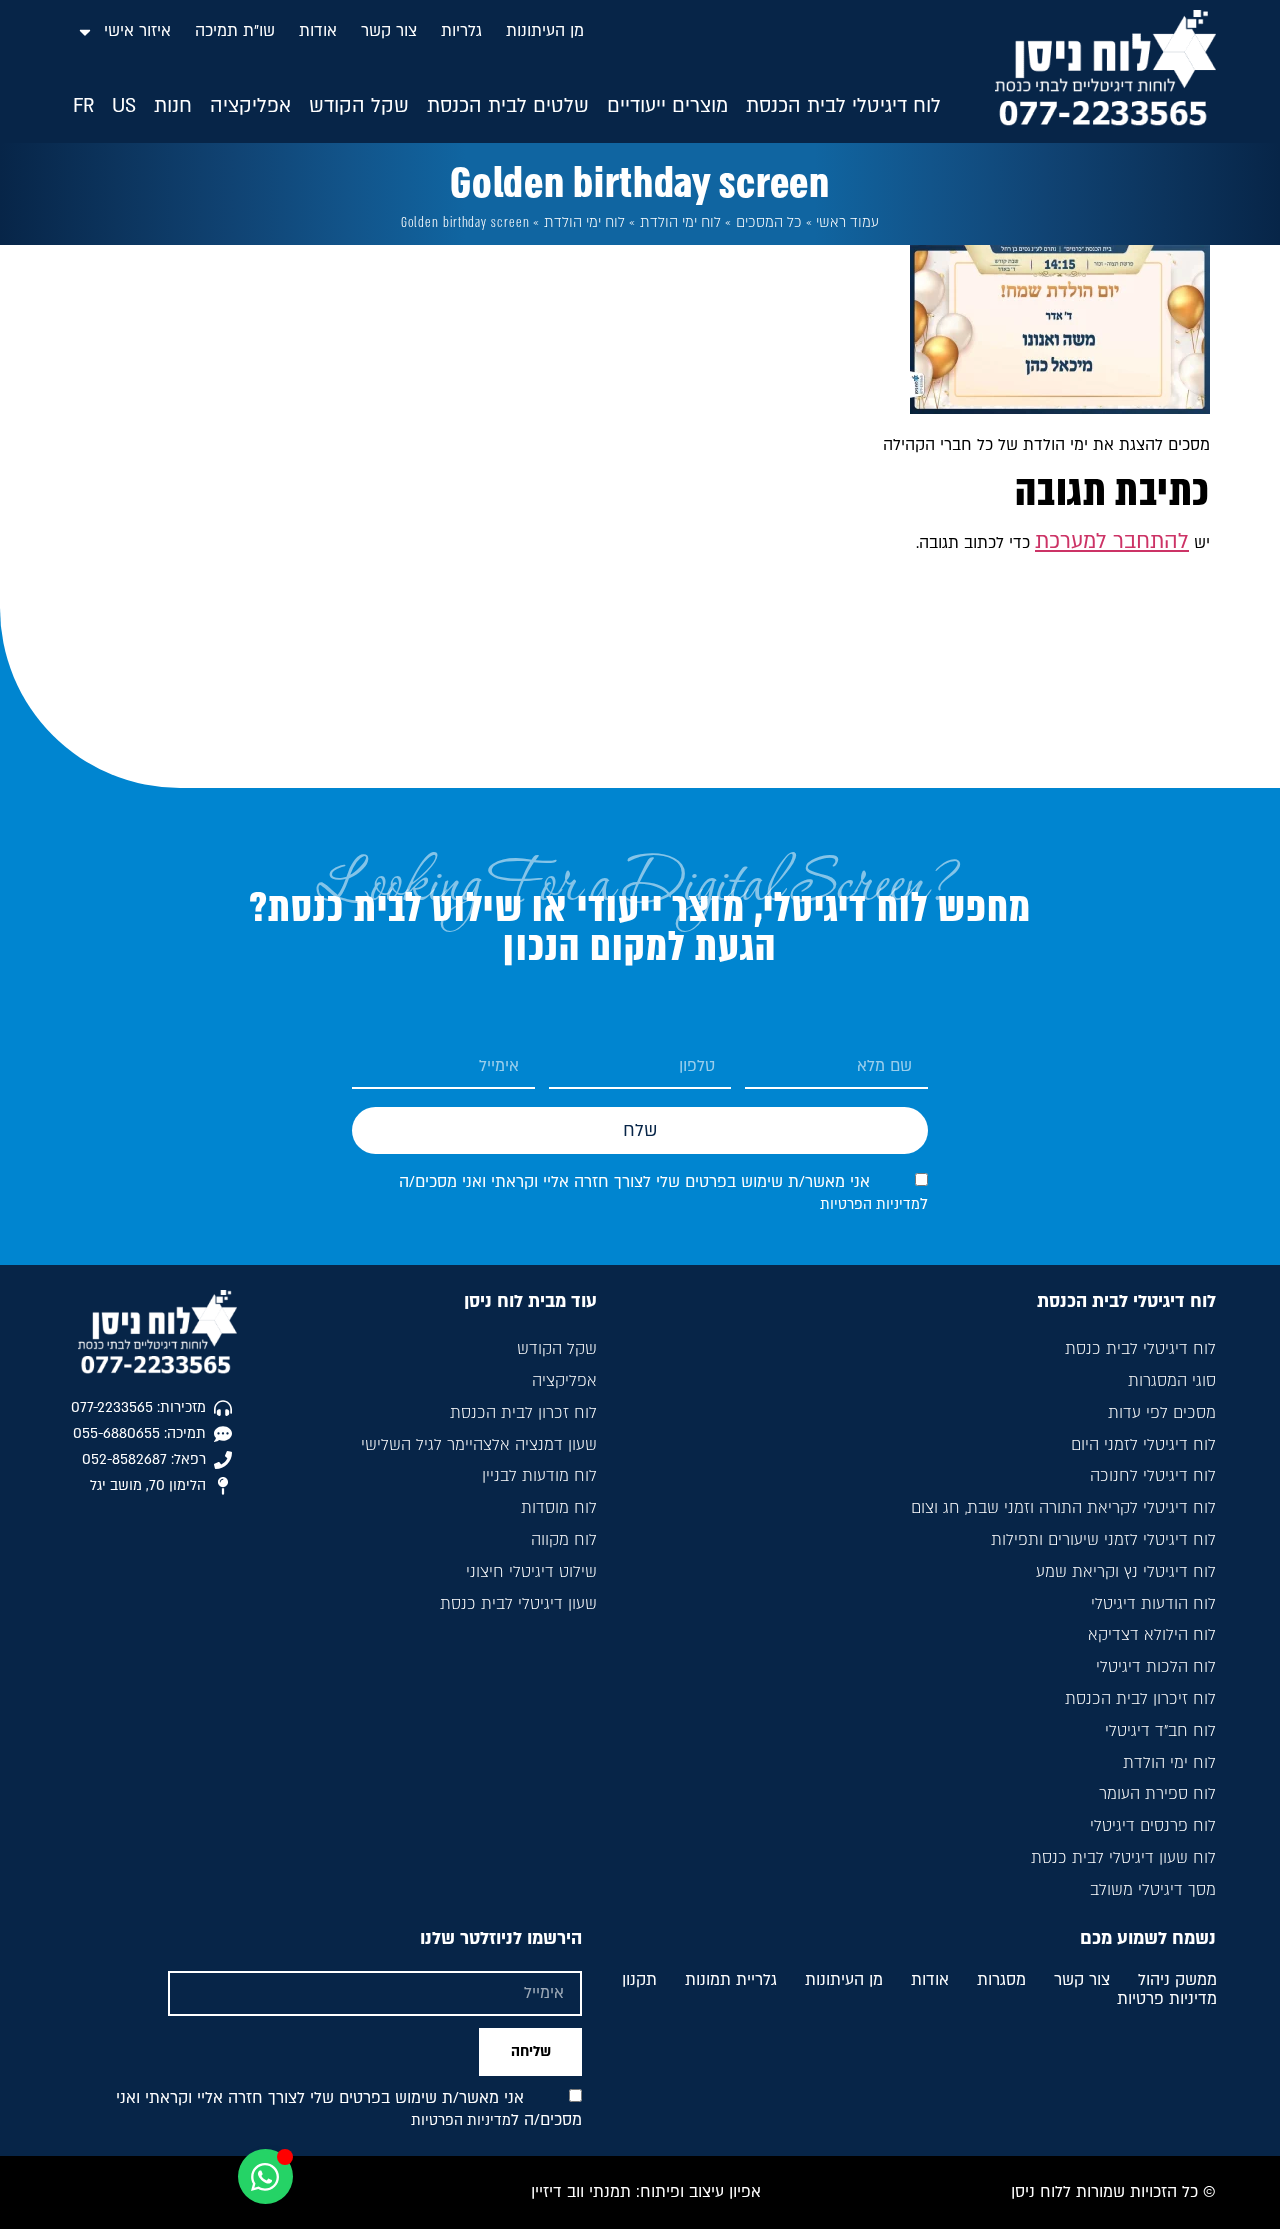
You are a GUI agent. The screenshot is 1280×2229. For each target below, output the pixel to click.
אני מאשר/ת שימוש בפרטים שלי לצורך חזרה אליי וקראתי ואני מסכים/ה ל (349, 2109)
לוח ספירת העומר (1157, 1794)
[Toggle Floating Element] (265, 2176)
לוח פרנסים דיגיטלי (1153, 1826)
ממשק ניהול (1177, 1981)
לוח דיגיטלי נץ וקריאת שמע (1126, 1572)
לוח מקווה (564, 1540)
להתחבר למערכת (1112, 541)
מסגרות (1001, 1981)
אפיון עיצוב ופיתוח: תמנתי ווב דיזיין (646, 2192)
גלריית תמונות (731, 1981)
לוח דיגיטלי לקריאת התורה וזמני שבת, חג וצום (1063, 1508)
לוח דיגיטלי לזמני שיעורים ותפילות (1103, 1540)
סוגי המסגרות (1172, 1381)
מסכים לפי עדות (1162, 1413)
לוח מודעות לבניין (539, 1476)
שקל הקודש (557, 1349)
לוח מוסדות (559, 1508)
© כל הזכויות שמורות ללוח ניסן (1113, 2192)
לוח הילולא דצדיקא (1152, 1635)
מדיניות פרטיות (1167, 2000)
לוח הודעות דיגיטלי (1153, 1604)
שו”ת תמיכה (235, 31)
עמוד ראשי (847, 222)
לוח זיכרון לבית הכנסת (1140, 1699)
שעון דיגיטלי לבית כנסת (518, 1604)
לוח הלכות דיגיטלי (1156, 1667)
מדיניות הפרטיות (870, 1204)
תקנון (639, 1981)
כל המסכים (769, 222)
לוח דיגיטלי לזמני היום (1143, 1445)
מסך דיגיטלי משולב (1153, 1890)
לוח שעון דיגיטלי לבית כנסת (1123, 1858)
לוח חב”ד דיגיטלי (1160, 1731)
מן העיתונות (545, 31)
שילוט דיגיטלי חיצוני (531, 1572)
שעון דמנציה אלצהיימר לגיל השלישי (479, 1445)
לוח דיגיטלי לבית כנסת (1140, 1349)
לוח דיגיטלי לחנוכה (1153, 1476)
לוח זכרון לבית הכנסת (523, 1413)
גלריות (461, 31)
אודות (318, 31)
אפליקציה (564, 1381)
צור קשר (389, 31)
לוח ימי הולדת (680, 222)
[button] (843, 107)
